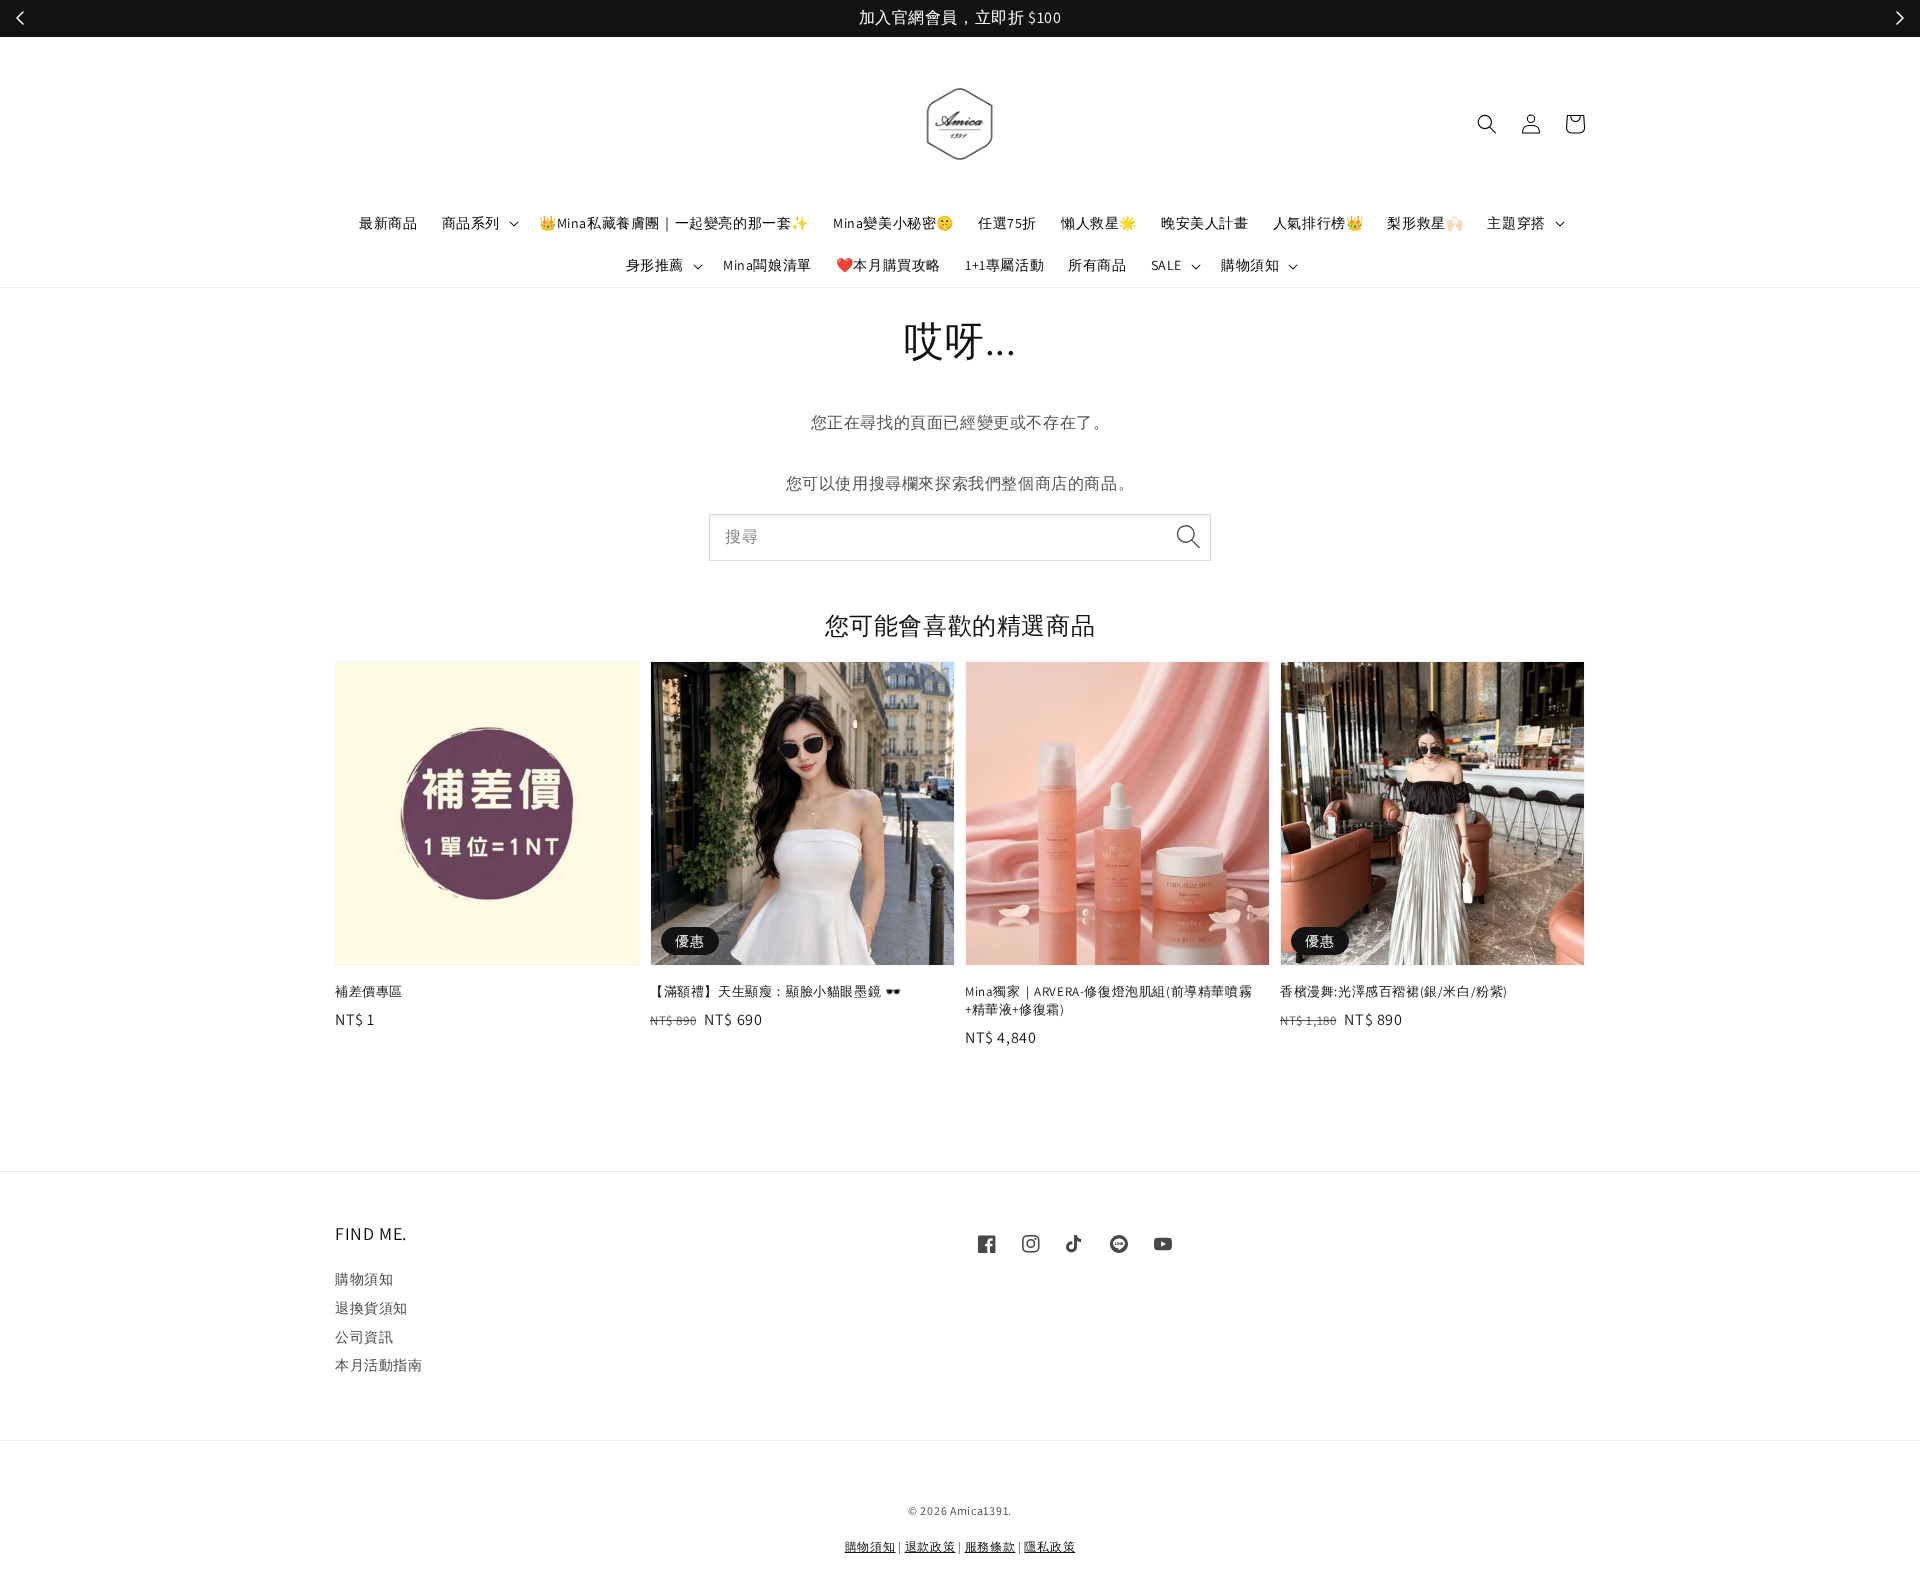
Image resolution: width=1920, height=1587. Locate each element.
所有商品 (1097, 265)
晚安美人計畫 (1205, 223)
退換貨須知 (371, 1308)
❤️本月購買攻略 (888, 265)
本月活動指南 (379, 1365)
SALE (1166, 265)
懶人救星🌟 (1099, 223)
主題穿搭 (1516, 223)
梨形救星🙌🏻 (1425, 223)
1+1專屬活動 (1004, 265)
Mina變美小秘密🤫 (893, 223)
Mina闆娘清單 (767, 265)
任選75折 (1007, 223)
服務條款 (990, 1546)
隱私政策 (1049, 1546)
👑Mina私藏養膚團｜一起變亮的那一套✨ (674, 223)
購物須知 (1250, 265)
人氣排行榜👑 (1318, 223)
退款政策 (930, 1546)
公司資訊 (364, 1337)
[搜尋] (1188, 537)
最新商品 (388, 223)
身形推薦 (655, 265)
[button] (1487, 124)
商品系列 (471, 223)
